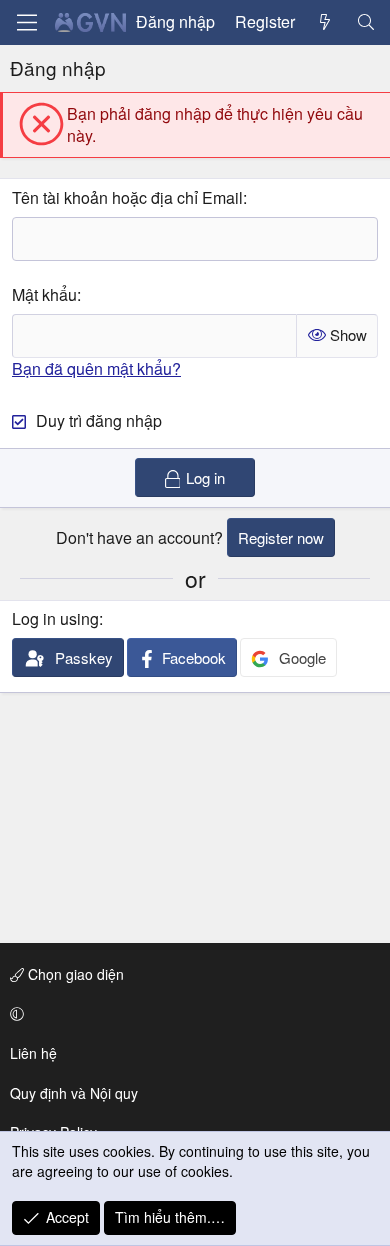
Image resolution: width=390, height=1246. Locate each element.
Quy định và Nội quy (74, 1093)
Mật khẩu (44, 294)
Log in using (55, 618)
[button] (191, 1014)
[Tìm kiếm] (365, 22)
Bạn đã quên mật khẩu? (96, 368)
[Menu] (27, 22)
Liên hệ (33, 1053)
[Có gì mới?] (325, 22)
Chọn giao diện (74, 974)
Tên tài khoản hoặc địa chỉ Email (127, 197)
